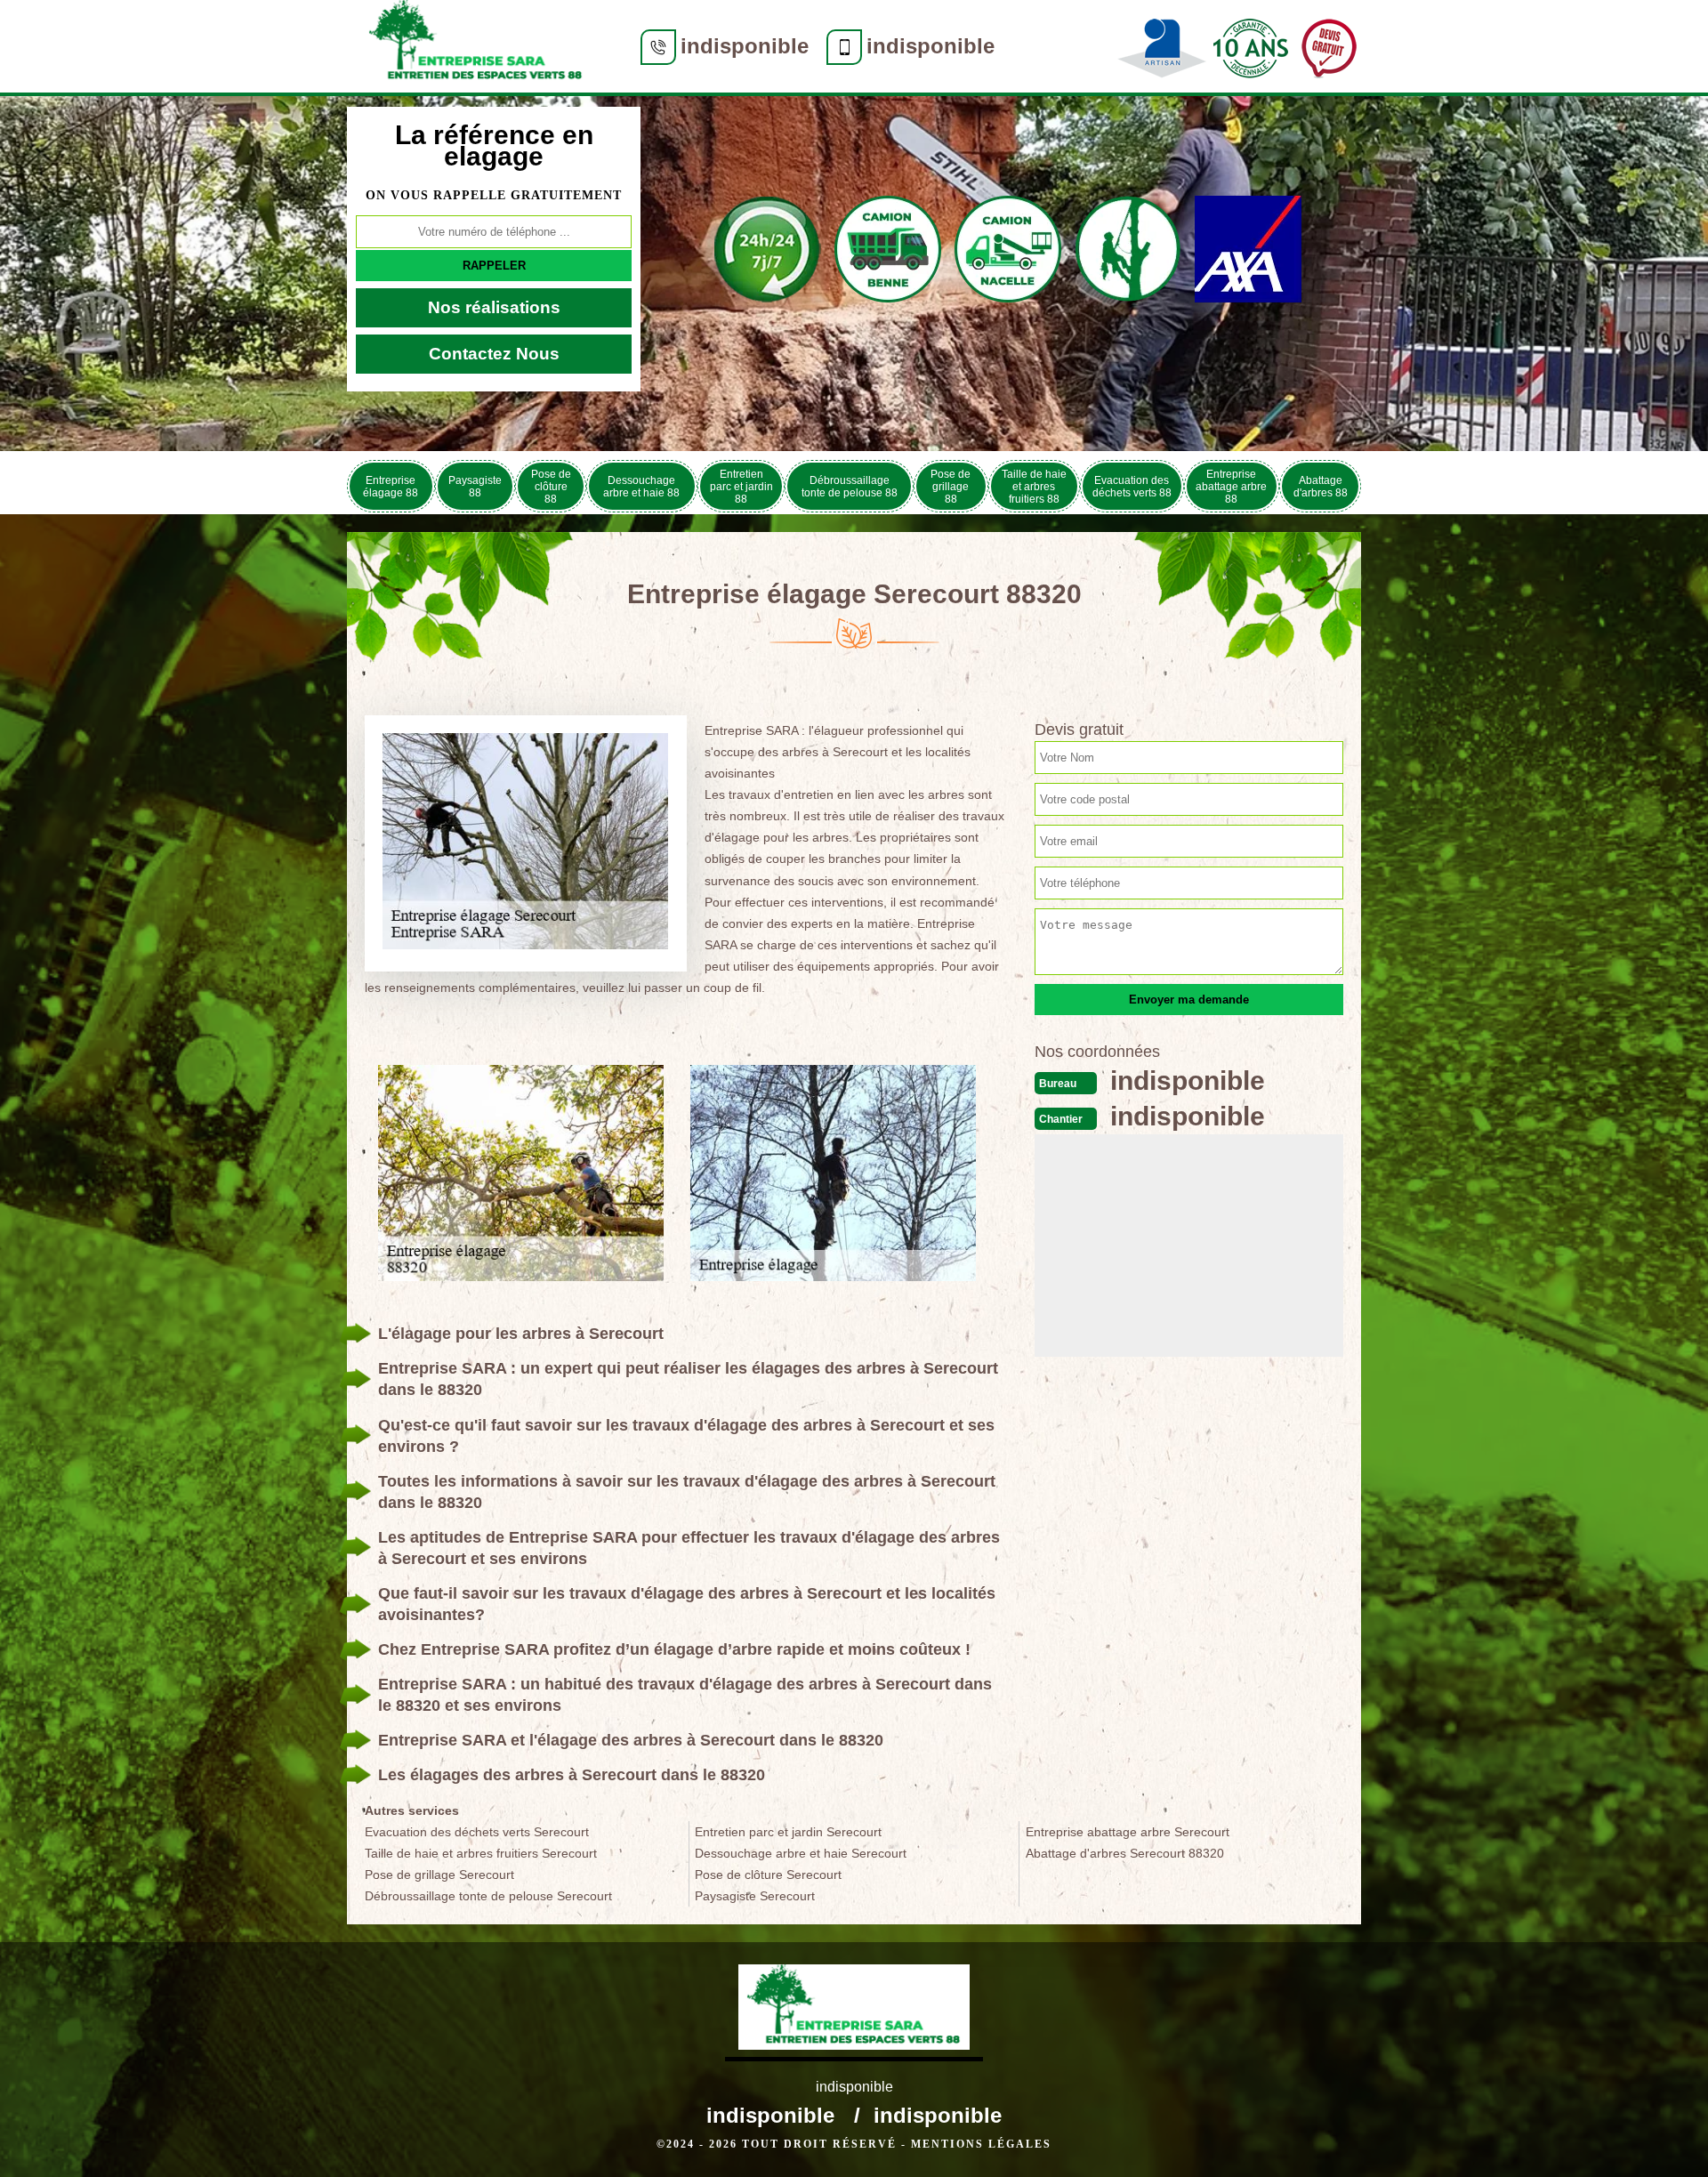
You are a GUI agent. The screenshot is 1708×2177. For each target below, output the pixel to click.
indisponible (745, 46)
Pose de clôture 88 (551, 487)
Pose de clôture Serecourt (768, 1875)
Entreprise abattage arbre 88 (1231, 487)
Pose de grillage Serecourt (439, 1875)
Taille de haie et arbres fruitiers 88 (1034, 487)
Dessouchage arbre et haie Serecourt (801, 1853)
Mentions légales (981, 2144)
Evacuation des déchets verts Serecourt (477, 1832)
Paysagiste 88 (475, 487)
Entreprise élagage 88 (391, 487)
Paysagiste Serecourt (755, 1896)
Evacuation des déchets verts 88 (1132, 487)
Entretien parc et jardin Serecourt (788, 1832)
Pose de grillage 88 (951, 487)
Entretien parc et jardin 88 (741, 487)
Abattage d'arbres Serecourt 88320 (1125, 1853)
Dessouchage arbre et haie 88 (641, 487)
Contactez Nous (494, 354)
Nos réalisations (494, 307)
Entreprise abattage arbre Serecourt (1128, 1832)
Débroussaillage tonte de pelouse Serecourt (488, 1896)
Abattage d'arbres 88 (1321, 487)
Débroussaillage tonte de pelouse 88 (850, 487)
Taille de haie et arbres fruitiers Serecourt (481, 1853)
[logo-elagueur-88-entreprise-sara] (476, 46)
